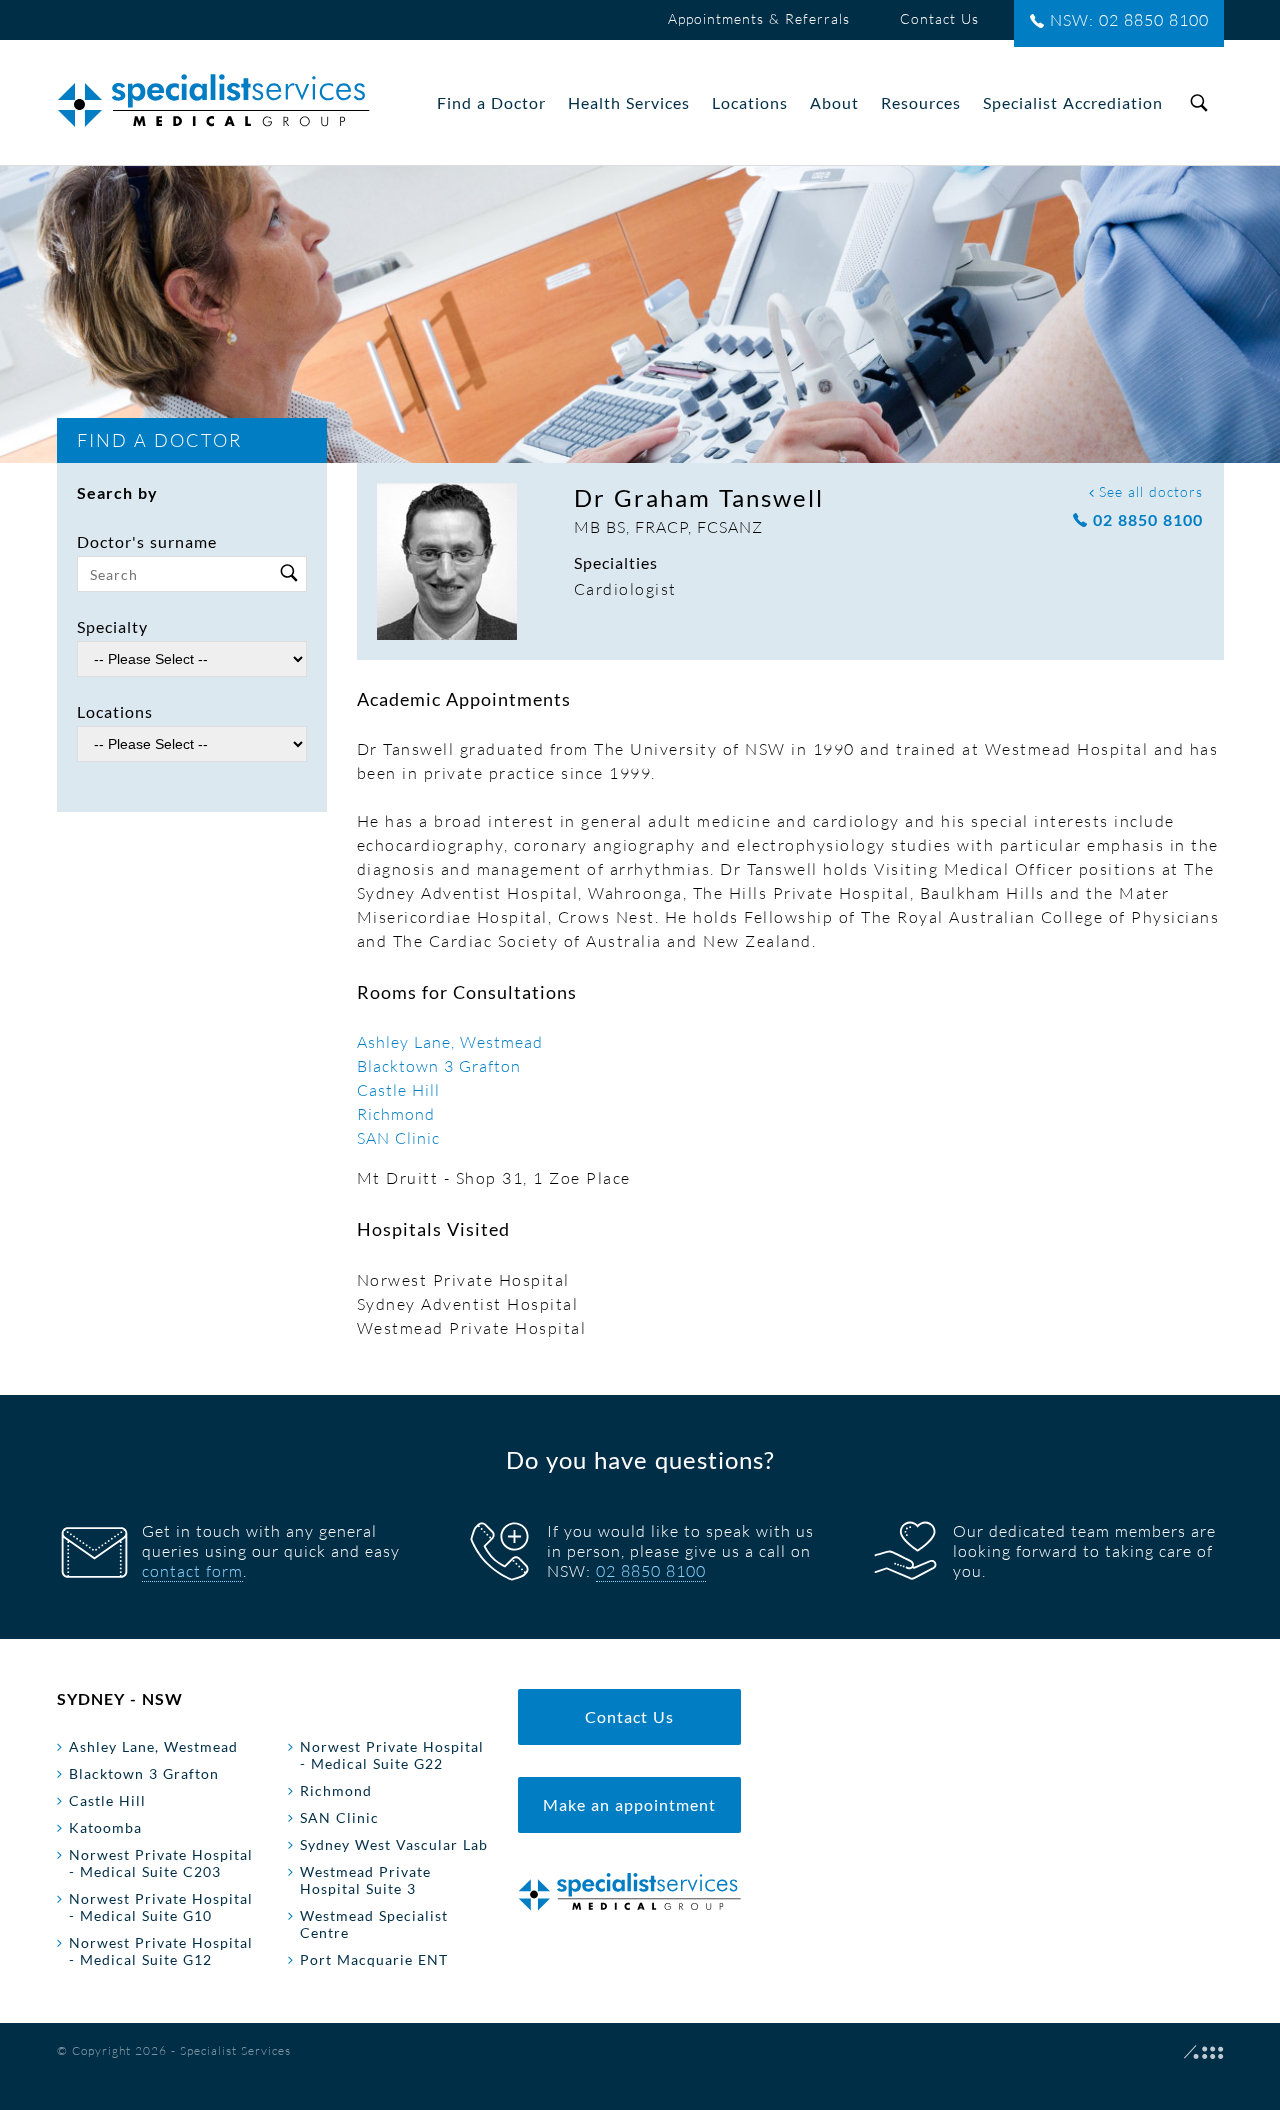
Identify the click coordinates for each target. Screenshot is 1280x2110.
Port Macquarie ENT (374, 1959)
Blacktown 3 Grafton (439, 1066)
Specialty (112, 626)
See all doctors (1148, 491)
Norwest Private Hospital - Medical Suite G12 (161, 1951)
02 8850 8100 (1145, 519)
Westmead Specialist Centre (374, 1924)
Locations (115, 711)
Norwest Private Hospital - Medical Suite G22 (392, 1755)
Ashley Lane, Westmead (450, 1042)
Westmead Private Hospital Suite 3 (365, 1880)
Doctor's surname (147, 541)
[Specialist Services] (213, 102)
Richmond (396, 1114)
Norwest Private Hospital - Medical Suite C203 (161, 1863)
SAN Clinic (398, 1138)
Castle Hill (398, 1090)
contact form (192, 1571)
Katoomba (105, 1827)
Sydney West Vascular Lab (394, 1844)
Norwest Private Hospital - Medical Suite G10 (161, 1907)
